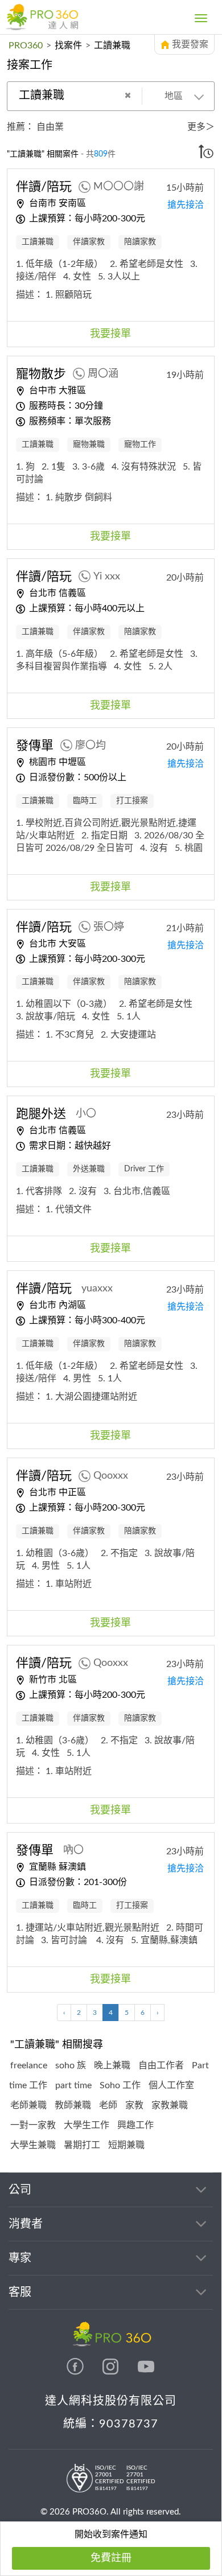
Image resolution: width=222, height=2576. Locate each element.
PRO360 (26, 46)
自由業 (50, 127)
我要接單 (110, 334)
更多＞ (201, 127)
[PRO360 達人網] (42, 17)
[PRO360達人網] (76, 2372)
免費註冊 (111, 2558)
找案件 (68, 46)
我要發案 (190, 44)
